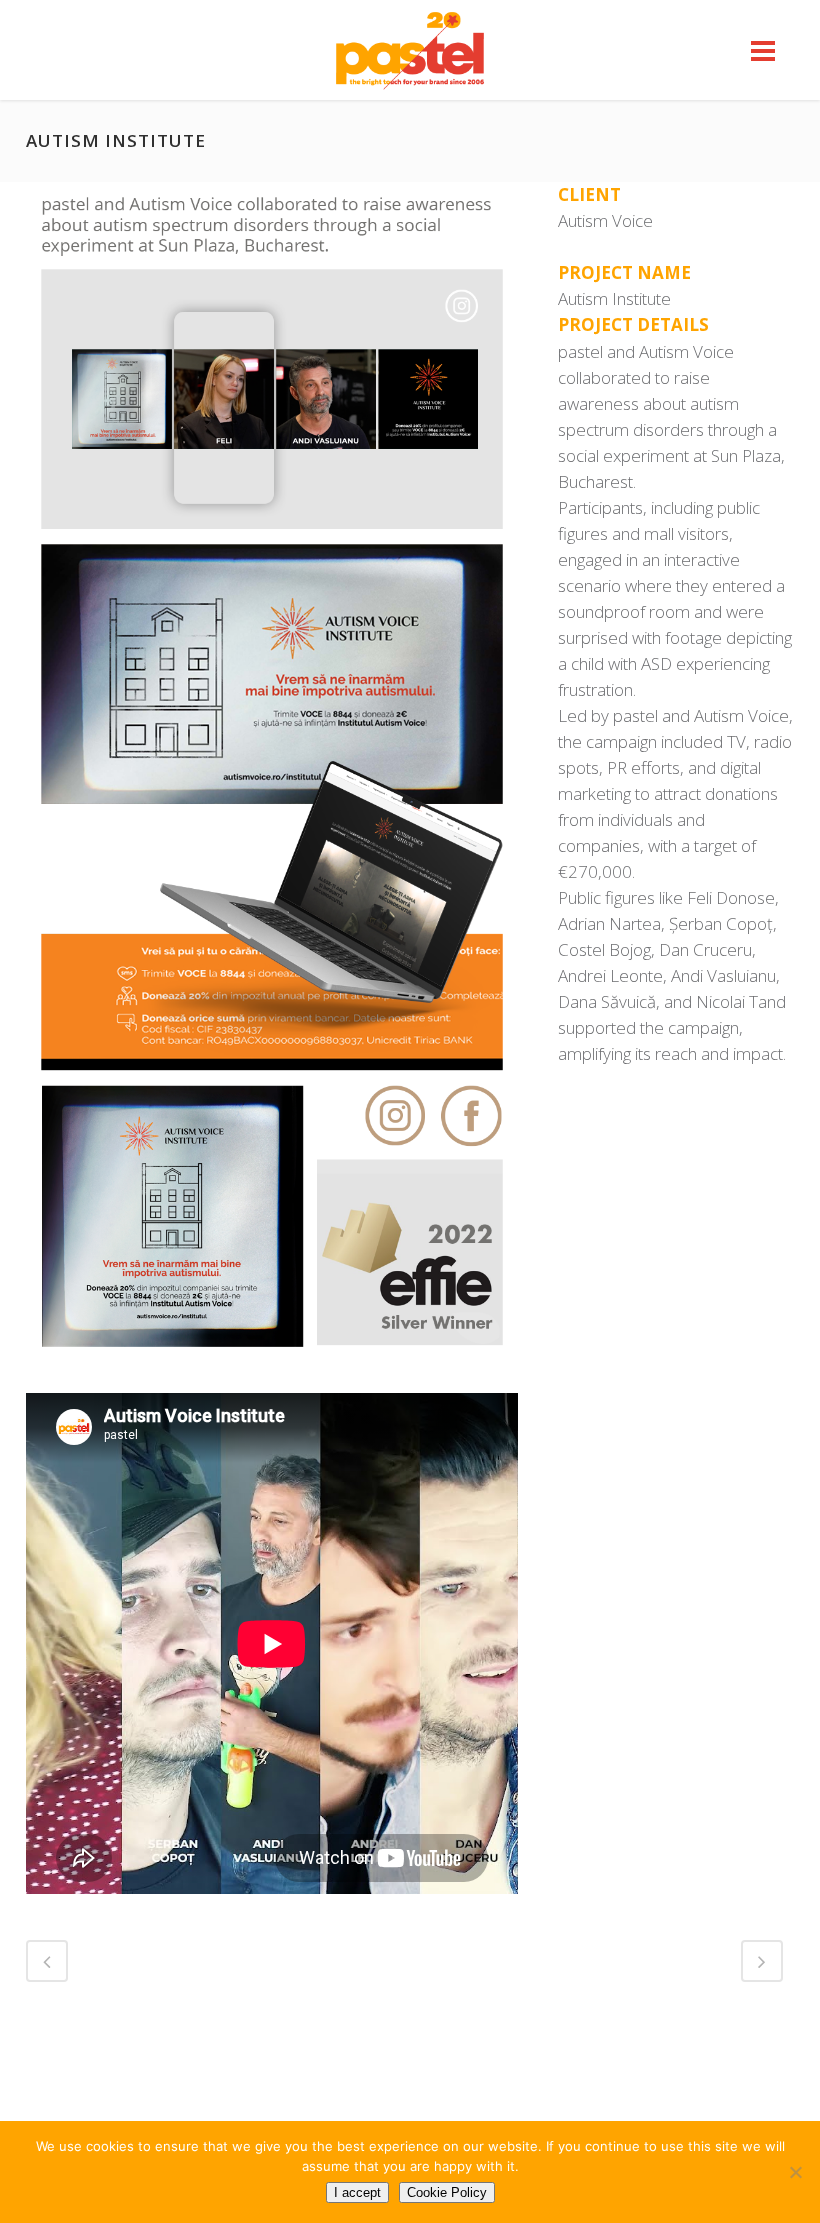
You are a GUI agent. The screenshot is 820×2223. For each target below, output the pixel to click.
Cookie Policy (447, 2192)
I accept (357, 2192)
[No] (795, 2172)
